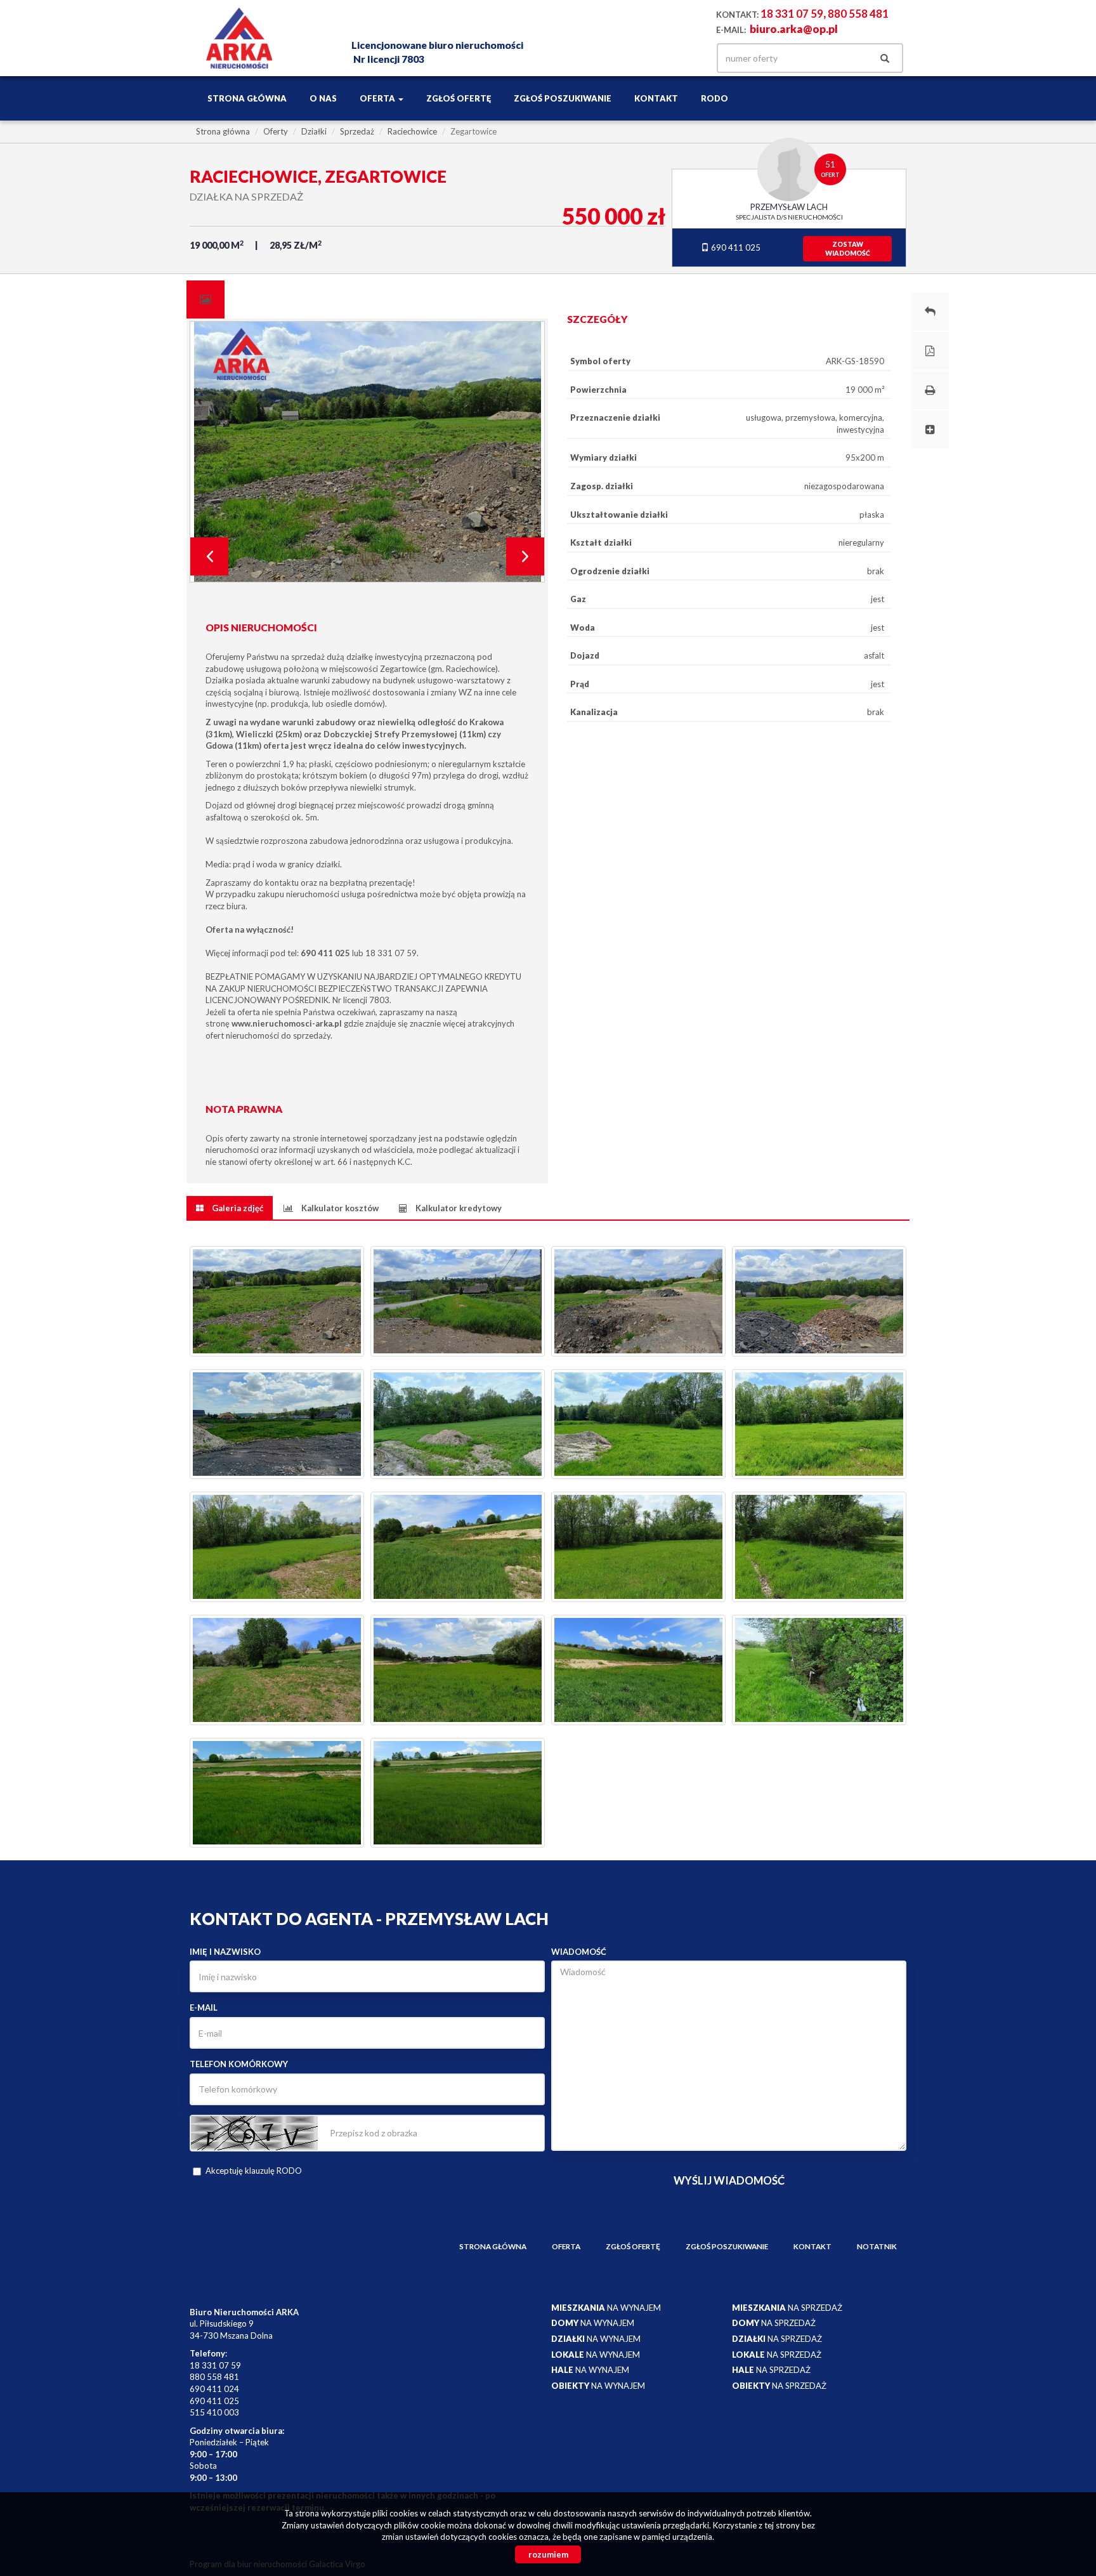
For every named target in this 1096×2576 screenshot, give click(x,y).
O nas (323, 98)
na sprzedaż (787, 2308)
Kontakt (656, 98)
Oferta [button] (378, 98)
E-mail (204, 2008)
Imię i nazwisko (225, 1952)
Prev (209, 556)
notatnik (877, 2246)
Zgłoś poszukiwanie (563, 98)
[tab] (205, 299)
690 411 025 (735, 247)
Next (525, 556)
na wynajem (606, 2308)
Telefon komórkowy (239, 2064)
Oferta (566, 2246)
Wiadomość (579, 1952)
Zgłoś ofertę (459, 98)
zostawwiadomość (848, 249)
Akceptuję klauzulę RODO (254, 2171)
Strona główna (247, 98)
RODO (714, 98)
